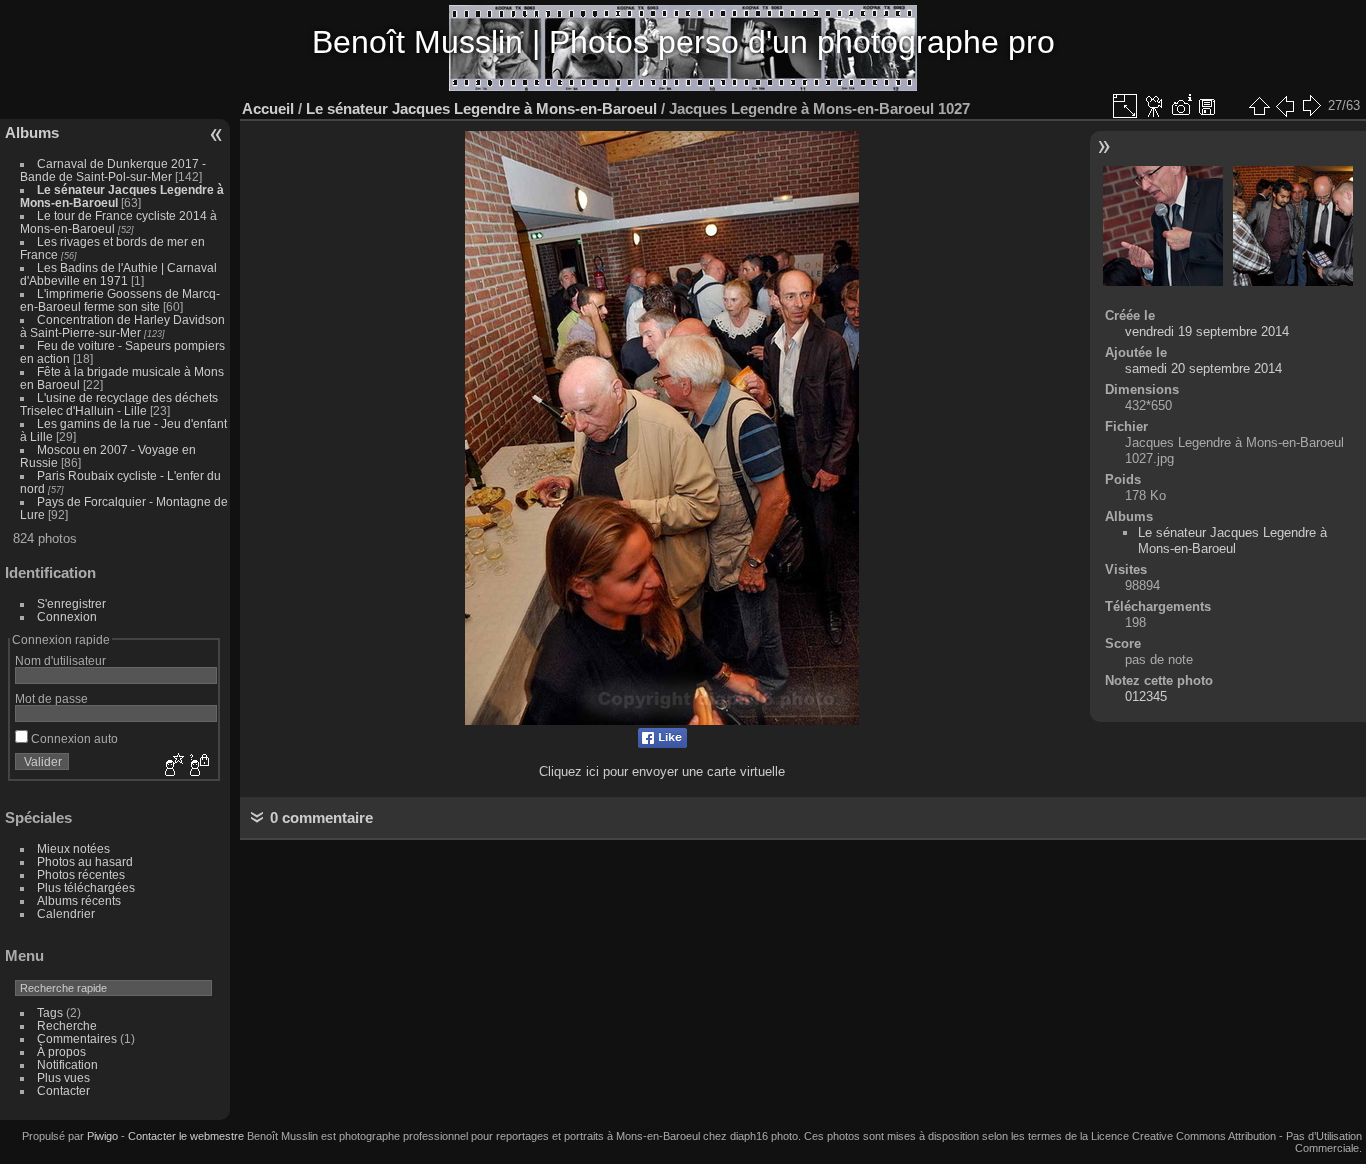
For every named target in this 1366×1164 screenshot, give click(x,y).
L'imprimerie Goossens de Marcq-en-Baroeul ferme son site (120, 300)
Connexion (67, 616)
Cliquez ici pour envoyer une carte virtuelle (662, 771)
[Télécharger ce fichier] (1207, 106)
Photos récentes (81, 874)
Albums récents (79, 900)
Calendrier (66, 913)
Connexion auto (73, 738)
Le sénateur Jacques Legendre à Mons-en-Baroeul (481, 108)
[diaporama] (1155, 106)
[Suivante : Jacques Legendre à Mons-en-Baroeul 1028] (1311, 106)
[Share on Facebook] (662, 743)
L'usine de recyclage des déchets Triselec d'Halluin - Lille (119, 404)
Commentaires (77, 1038)
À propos (61, 1051)
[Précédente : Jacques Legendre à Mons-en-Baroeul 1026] (1285, 106)
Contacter (63, 1090)
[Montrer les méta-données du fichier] (1181, 106)
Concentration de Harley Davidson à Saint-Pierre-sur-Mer (122, 326)
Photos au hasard (85, 861)
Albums (32, 132)
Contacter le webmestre (186, 1136)
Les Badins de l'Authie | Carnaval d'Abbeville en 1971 (118, 274)
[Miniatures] (1259, 106)
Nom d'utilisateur (60, 660)
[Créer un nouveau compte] (172, 766)
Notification (67, 1064)
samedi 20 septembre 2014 (1203, 368)
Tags (50, 1012)
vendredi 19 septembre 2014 (1207, 331)
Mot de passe (51, 698)
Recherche (67, 1025)
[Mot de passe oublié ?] (198, 766)
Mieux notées (73, 848)
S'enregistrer (71, 603)
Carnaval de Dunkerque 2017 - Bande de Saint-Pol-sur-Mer (113, 170)
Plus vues (63, 1077)
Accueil (268, 108)
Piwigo (102, 1136)
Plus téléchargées (86, 887)
